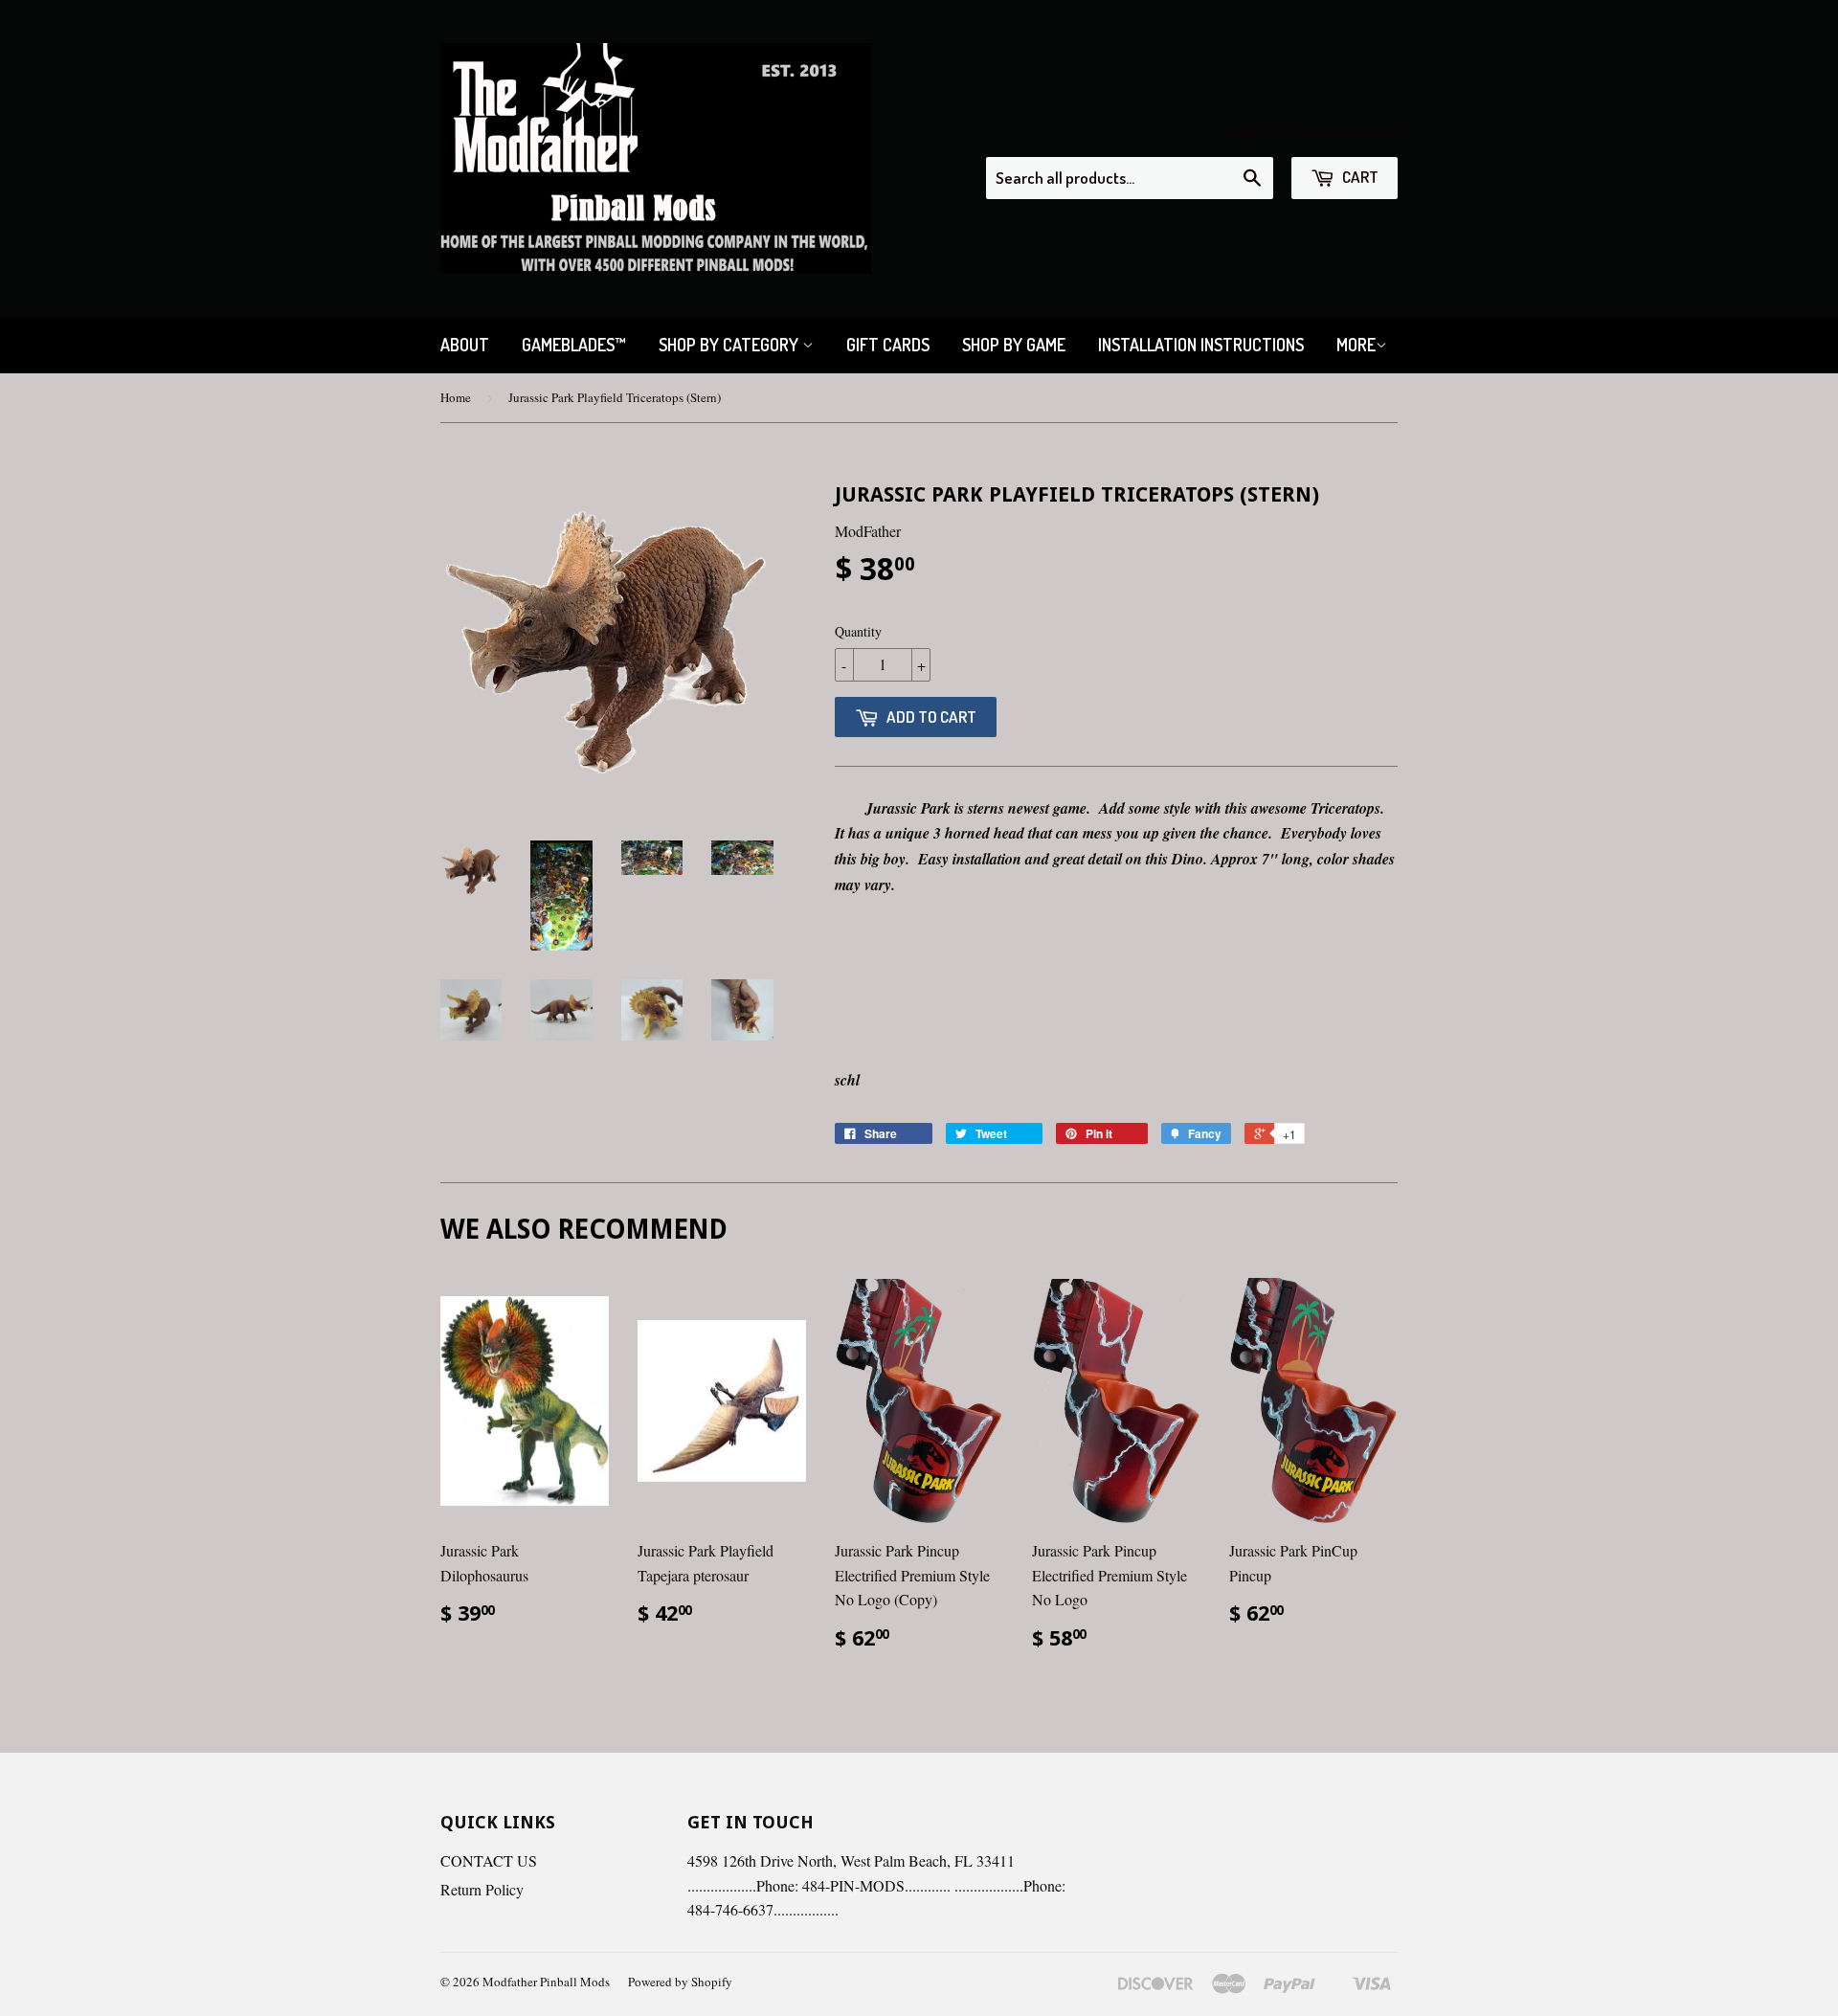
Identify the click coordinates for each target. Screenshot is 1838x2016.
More (1356, 345)
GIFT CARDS (888, 345)
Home (456, 397)
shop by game (1014, 345)
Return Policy (482, 1889)
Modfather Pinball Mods (546, 1982)
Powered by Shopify (680, 1982)
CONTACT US (489, 1860)
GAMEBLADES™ (574, 345)
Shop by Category (730, 345)
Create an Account (1345, 131)
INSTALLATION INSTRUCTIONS (1201, 345)
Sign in (1244, 131)
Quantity (858, 631)
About (465, 345)
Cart (1359, 177)
